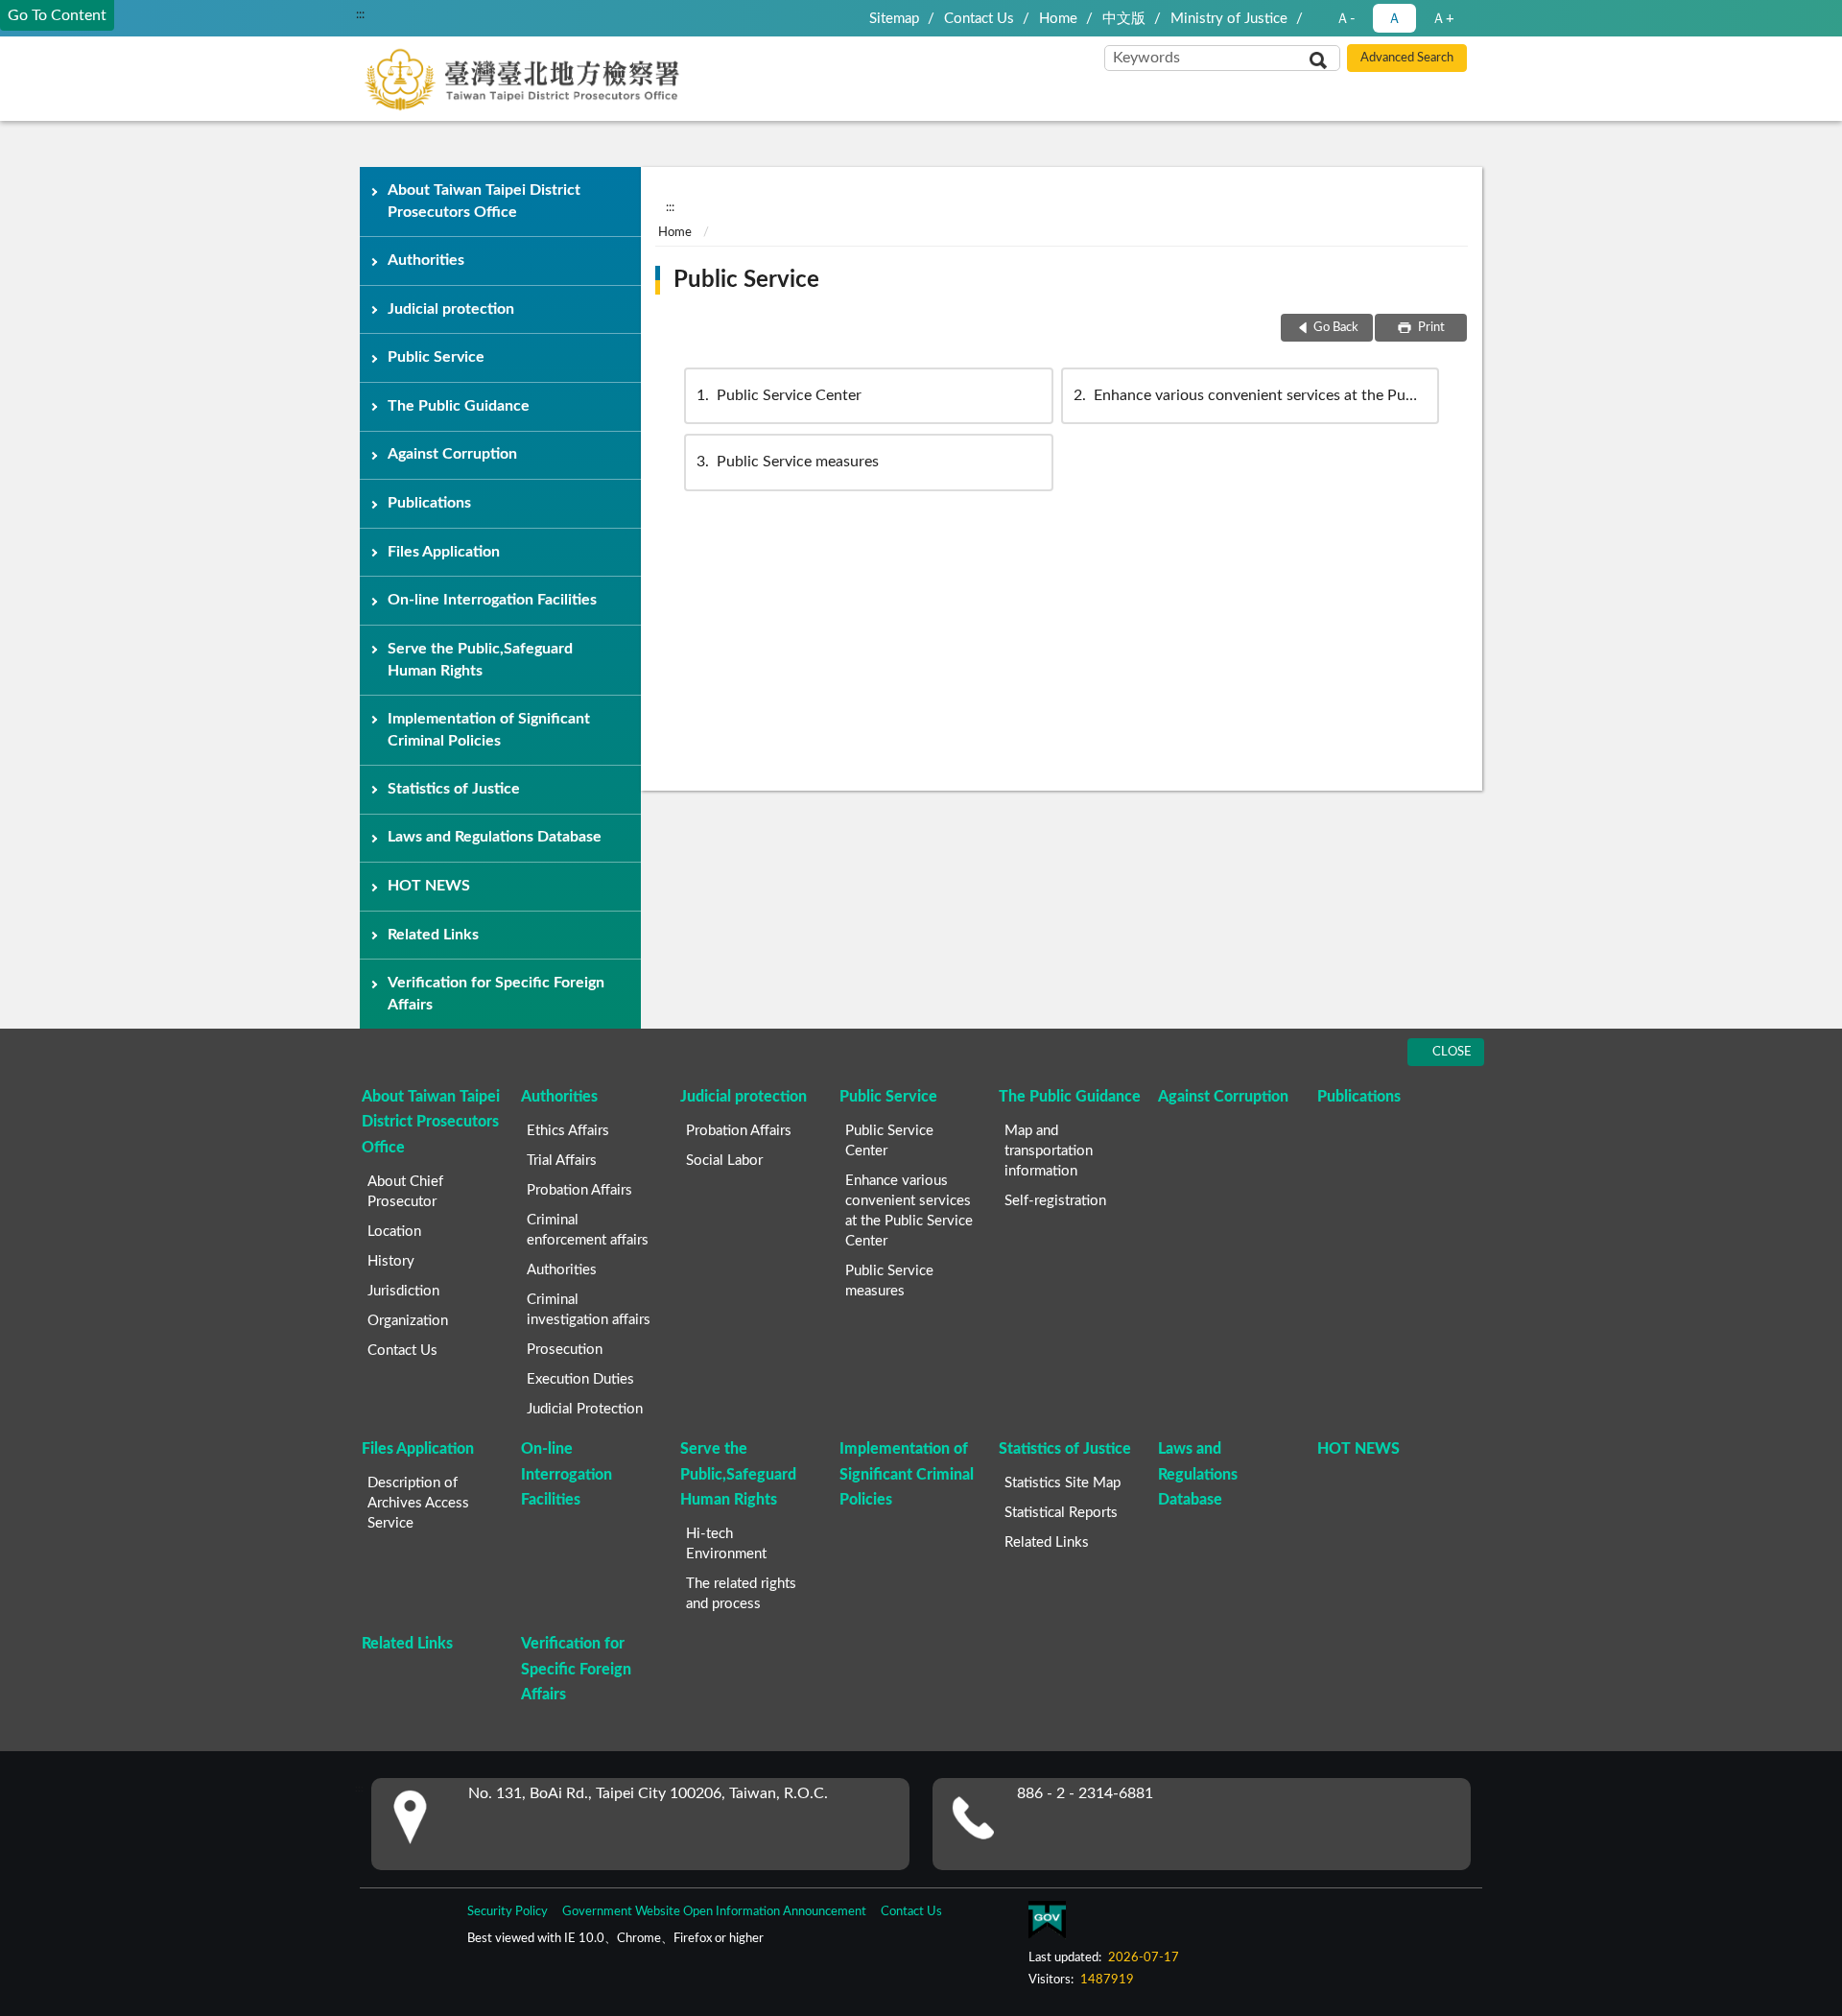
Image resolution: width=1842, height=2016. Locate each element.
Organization (408, 1321)
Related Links (433, 935)
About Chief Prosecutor (405, 1192)
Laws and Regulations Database (495, 837)
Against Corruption (452, 454)
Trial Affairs (562, 1161)
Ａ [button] (1394, 19)
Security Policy (508, 1912)
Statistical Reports (1061, 1513)
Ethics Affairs (568, 1131)
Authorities (426, 260)
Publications (429, 503)
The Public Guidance (459, 406)
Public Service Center (779, 395)
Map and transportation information (1049, 1151)
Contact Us (979, 19)
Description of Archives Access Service (418, 1503)
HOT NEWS (429, 886)
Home (1058, 19)
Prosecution (565, 1350)
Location (394, 1232)
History (391, 1261)
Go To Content (57, 15)
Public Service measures (788, 462)
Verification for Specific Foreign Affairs (496, 994)
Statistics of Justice (454, 789)
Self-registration (1055, 1201)
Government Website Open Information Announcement (714, 1912)
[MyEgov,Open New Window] (1047, 1924)
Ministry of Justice (1229, 19)
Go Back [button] (1336, 328)
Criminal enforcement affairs (588, 1230)
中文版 (1124, 19)
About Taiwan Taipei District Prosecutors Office (484, 201)
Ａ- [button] (1346, 19)
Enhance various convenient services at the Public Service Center (1256, 395)
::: (360, 14)
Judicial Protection (585, 1409)
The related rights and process (741, 1594)
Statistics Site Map (1063, 1483)
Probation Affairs (579, 1190)
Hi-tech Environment (726, 1544)
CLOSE (1452, 1052)
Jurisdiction (403, 1291)
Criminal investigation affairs (589, 1310)
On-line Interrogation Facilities (492, 600)
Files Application (444, 552)
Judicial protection (451, 309)
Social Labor (724, 1161)
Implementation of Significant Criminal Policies (489, 730)
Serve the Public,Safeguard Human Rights (480, 660)
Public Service (436, 357)
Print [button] (1430, 328)
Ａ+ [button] (1443, 19)
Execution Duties (580, 1379)
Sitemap (894, 19)
